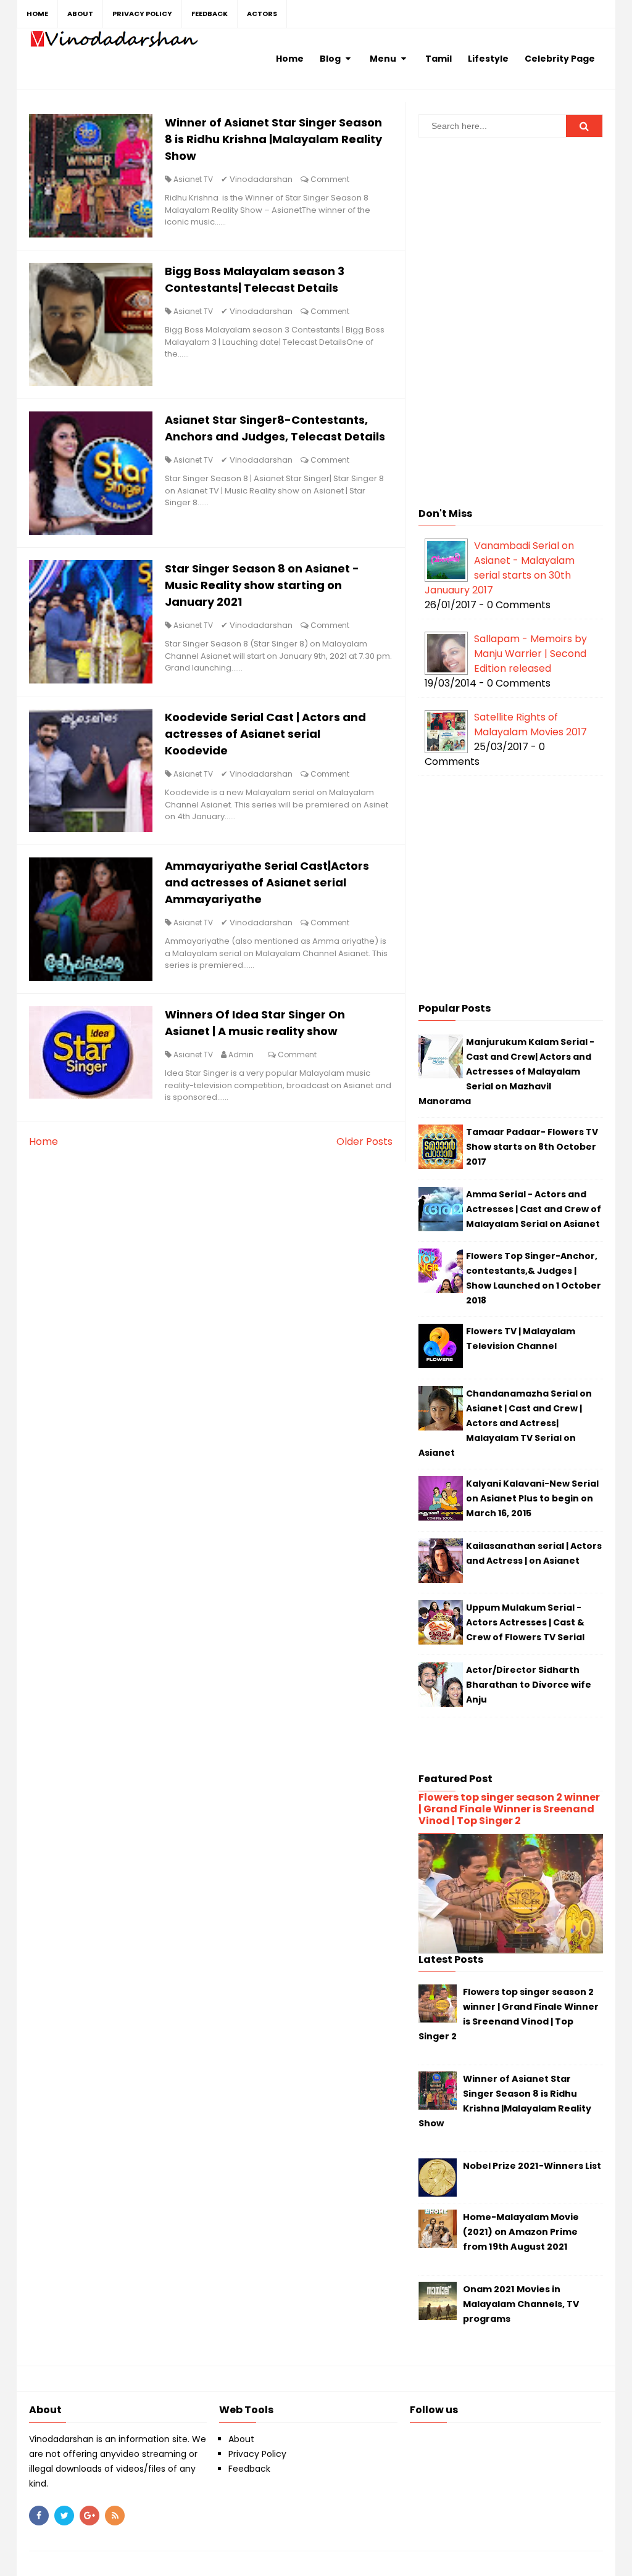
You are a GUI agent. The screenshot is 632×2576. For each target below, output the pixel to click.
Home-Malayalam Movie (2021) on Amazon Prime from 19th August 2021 (521, 2232)
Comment (330, 179)
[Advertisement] (511, 233)
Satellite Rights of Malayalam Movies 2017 (530, 724)
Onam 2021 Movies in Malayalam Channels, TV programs (521, 2304)
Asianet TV (193, 179)
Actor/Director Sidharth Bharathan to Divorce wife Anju (529, 1685)
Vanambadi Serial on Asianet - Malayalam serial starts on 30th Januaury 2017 (500, 568)
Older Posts (364, 1141)
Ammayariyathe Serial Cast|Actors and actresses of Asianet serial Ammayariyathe (267, 882)
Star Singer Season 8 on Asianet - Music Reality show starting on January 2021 (262, 585)
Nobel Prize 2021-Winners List (532, 2166)
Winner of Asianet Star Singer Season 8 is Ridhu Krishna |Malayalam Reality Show (273, 139)
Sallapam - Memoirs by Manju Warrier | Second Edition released (530, 654)
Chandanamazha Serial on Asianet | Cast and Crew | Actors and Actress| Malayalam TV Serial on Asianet (505, 1423)
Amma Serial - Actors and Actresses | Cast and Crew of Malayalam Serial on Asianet (534, 1209)
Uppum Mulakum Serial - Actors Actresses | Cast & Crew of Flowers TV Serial (525, 1622)
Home (44, 1141)
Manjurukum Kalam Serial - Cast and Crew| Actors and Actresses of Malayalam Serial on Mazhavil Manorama (506, 1071)
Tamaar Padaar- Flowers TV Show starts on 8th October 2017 (532, 1147)
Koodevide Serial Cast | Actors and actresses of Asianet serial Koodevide (265, 734)
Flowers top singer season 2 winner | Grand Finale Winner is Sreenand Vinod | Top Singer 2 (509, 1809)
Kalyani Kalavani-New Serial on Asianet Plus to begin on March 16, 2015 (532, 1498)
